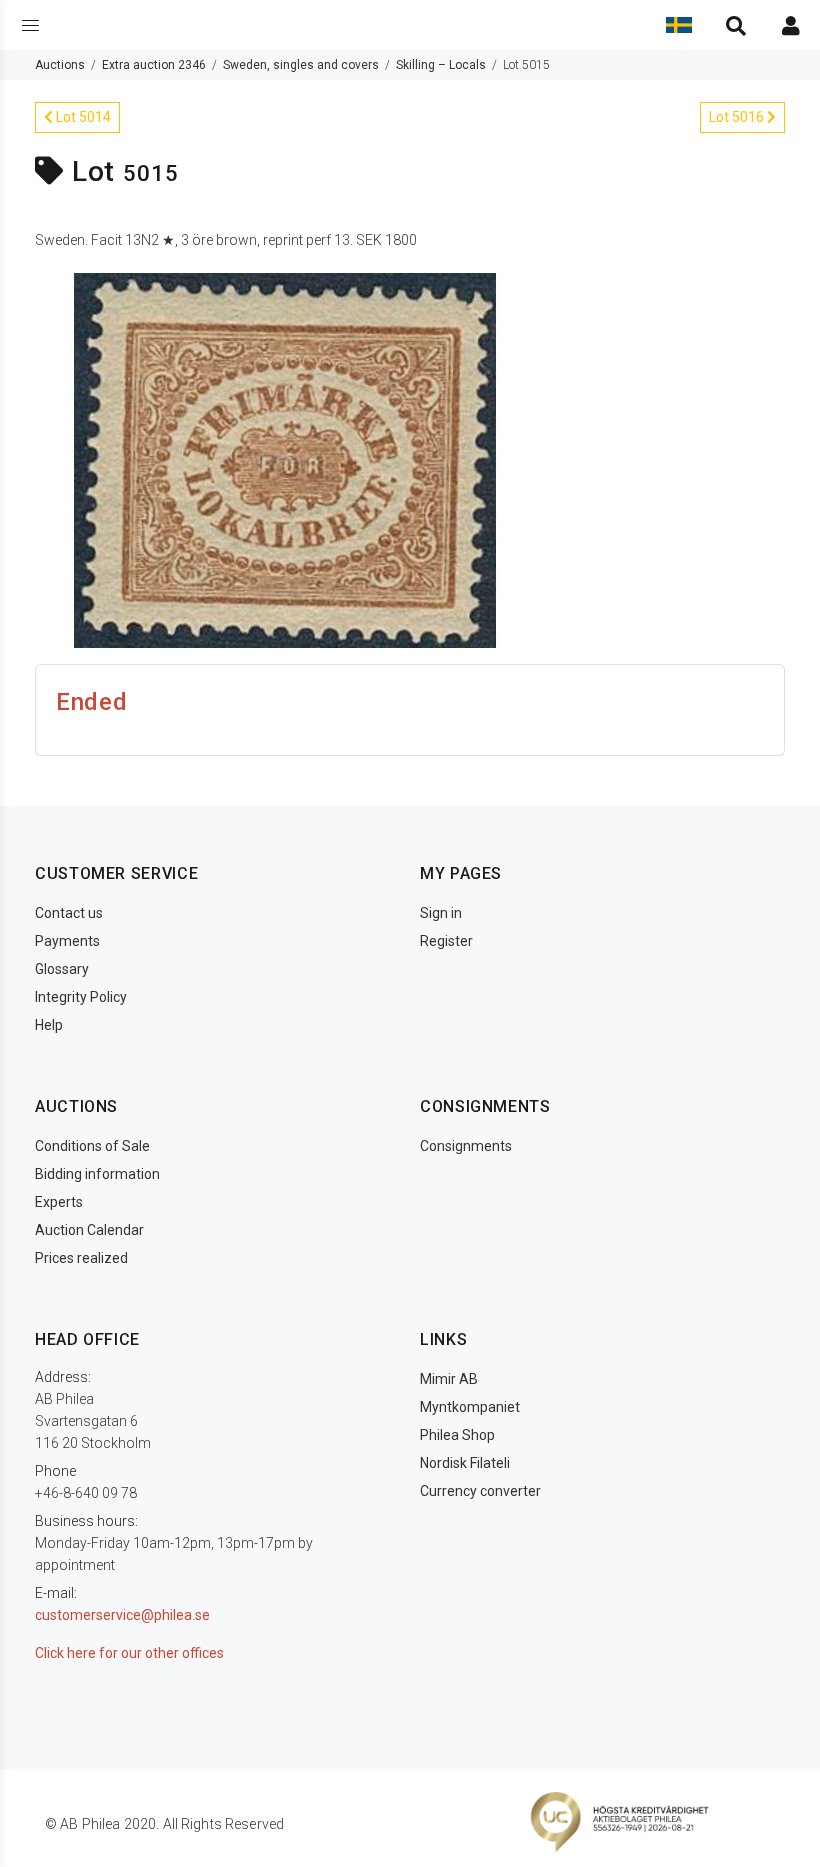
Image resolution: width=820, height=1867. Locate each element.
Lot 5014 (82, 117)
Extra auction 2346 (154, 65)
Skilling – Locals (441, 65)
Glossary (62, 969)
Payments (67, 941)
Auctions (60, 65)
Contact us (69, 913)
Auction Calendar (89, 1230)
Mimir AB (449, 1379)
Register (446, 941)
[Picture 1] (285, 459)
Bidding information (97, 1174)
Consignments (466, 1146)
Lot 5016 (738, 117)
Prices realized (81, 1258)
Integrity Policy (81, 997)
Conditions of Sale (92, 1146)
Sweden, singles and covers (301, 65)
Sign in (441, 913)
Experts (59, 1202)
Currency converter (480, 1491)
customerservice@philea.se (122, 1615)
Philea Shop (457, 1435)
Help (49, 1025)
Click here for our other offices (129, 1653)
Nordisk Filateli (465, 1463)
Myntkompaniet (470, 1407)
